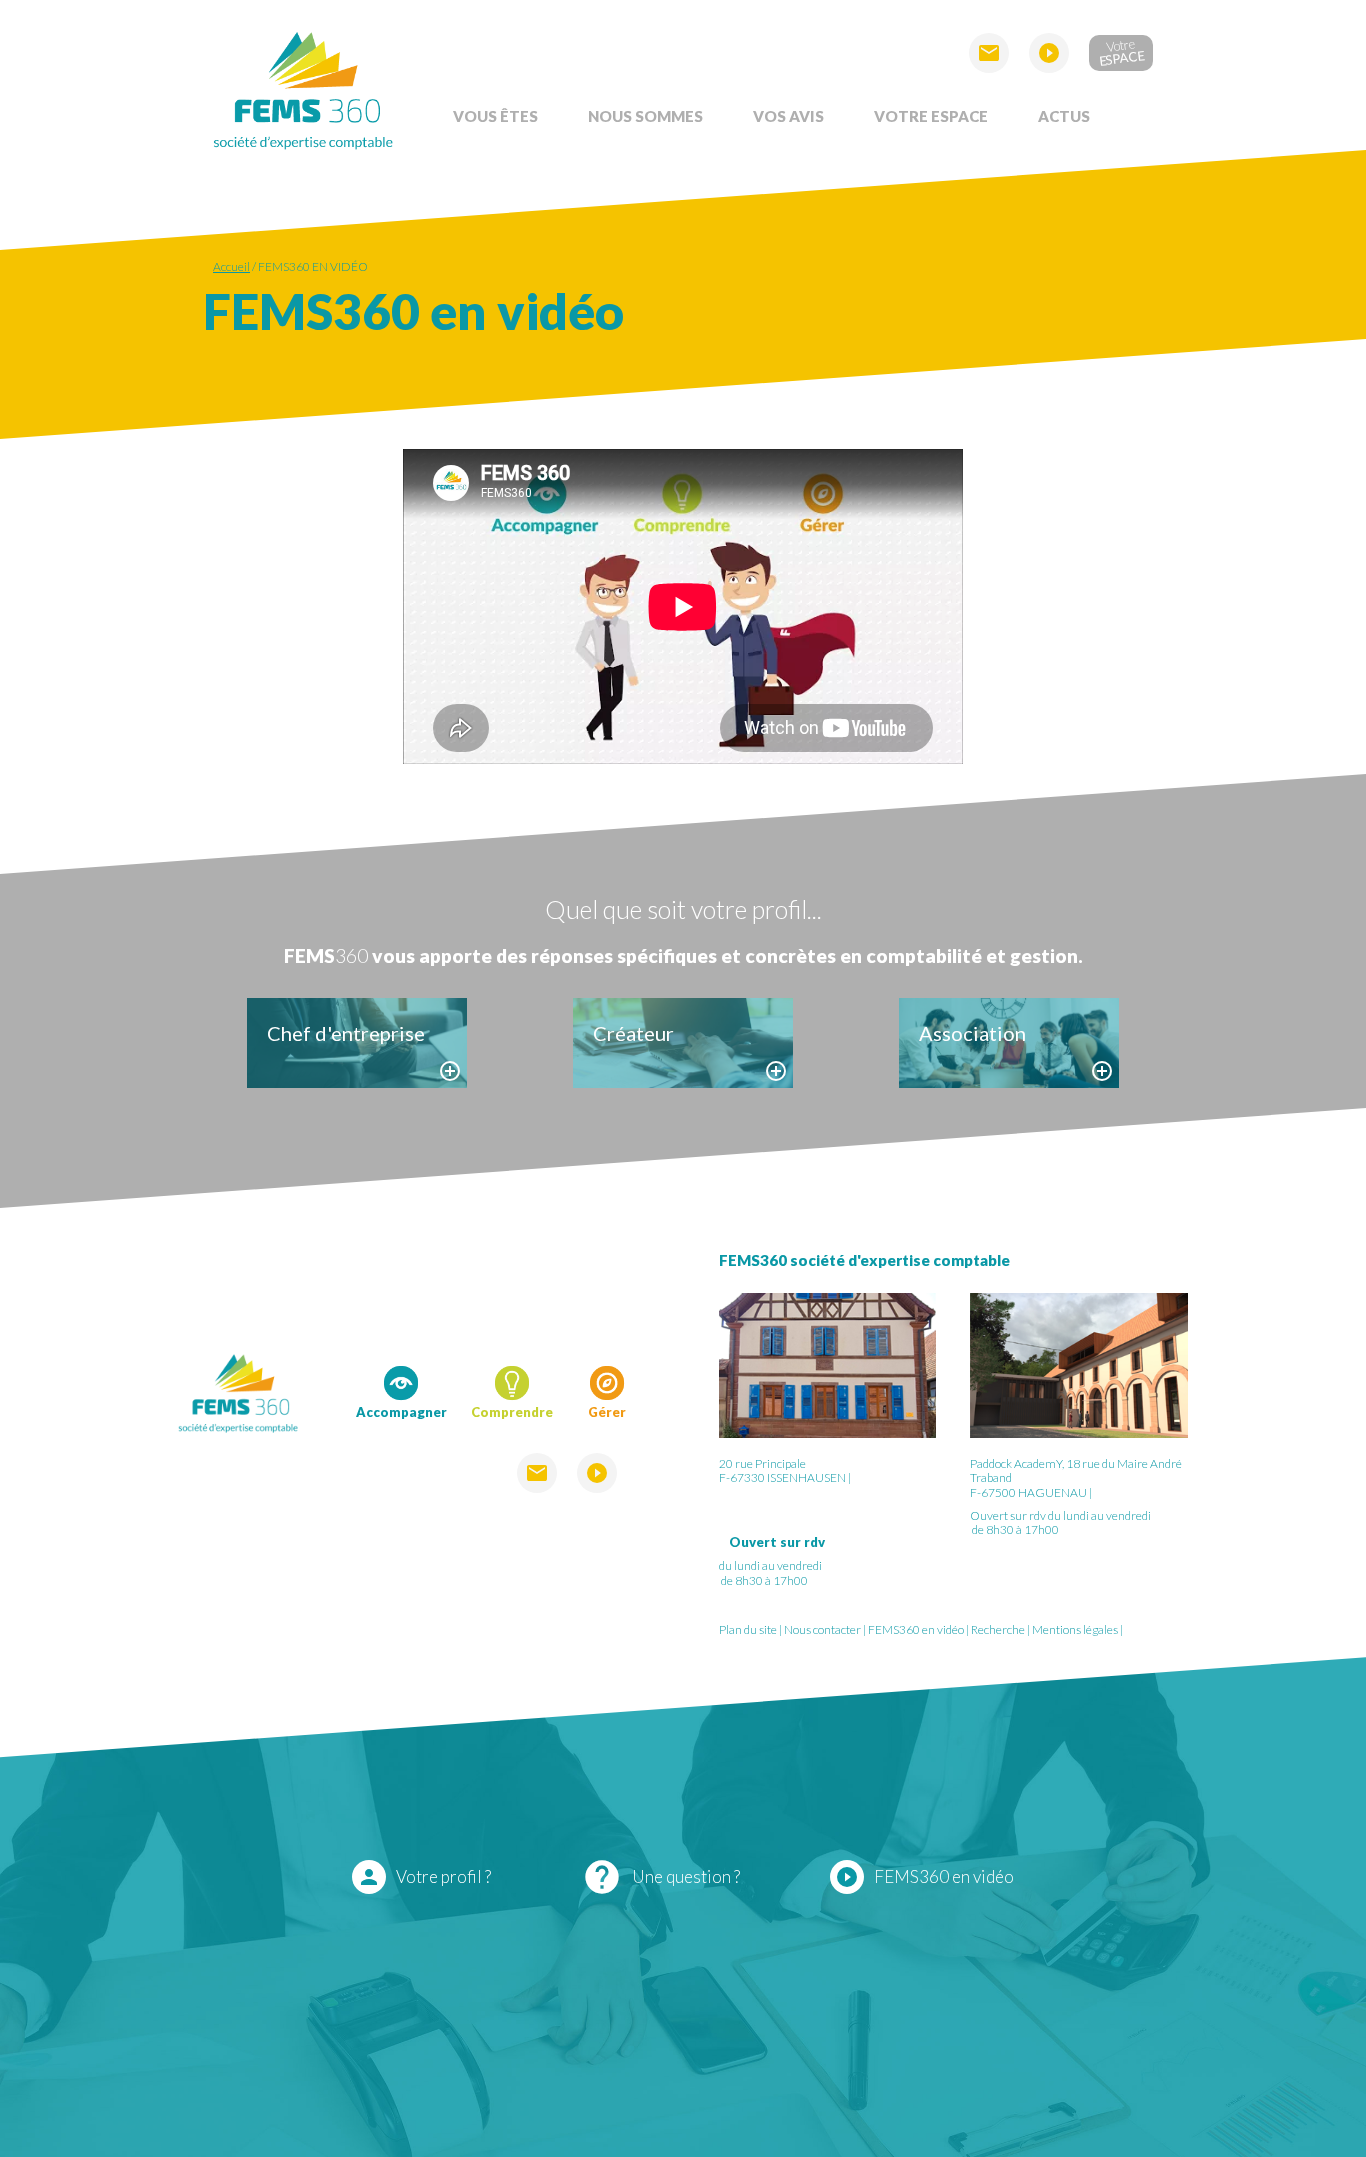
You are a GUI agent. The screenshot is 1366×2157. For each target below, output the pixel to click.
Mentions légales (1075, 1629)
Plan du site (748, 1629)
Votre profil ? (424, 1877)
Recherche (998, 1629)
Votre (1121, 51)
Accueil (231, 266)
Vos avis (788, 116)
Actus (1064, 116)
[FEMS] (303, 87)
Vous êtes (495, 116)
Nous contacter (822, 1629)
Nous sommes (645, 116)
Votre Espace (931, 116)
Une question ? (661, 1877)
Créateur (633, 1033)
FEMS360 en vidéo (313, 266)
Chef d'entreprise (346, 1033)
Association (972, 1033)
